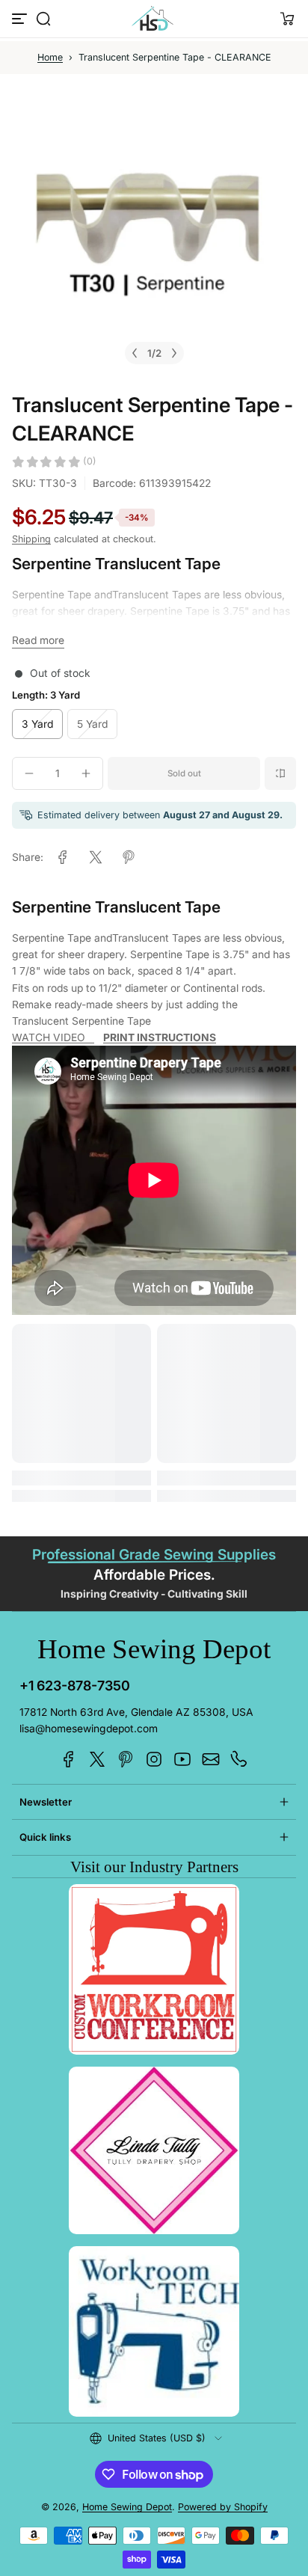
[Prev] (135, 353)
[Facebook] (69, 1759)
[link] (63, 857)
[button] (43, 19)
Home (50, 57)
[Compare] (280, 773)
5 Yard (92, 724)
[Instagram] (154, 1759)
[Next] (174, 353)
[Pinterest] (126, 1759)
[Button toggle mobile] (21, 19)
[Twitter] (97, 1759)
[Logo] (154, 19)
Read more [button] (38, 640)
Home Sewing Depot (127, 2507)
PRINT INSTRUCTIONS (160, 1037)
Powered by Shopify (223, 2507)
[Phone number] (239, 1759)
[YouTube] (182, 1759)
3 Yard (37, 724)
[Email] (211, 1759)
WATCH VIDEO (53, 1037)
